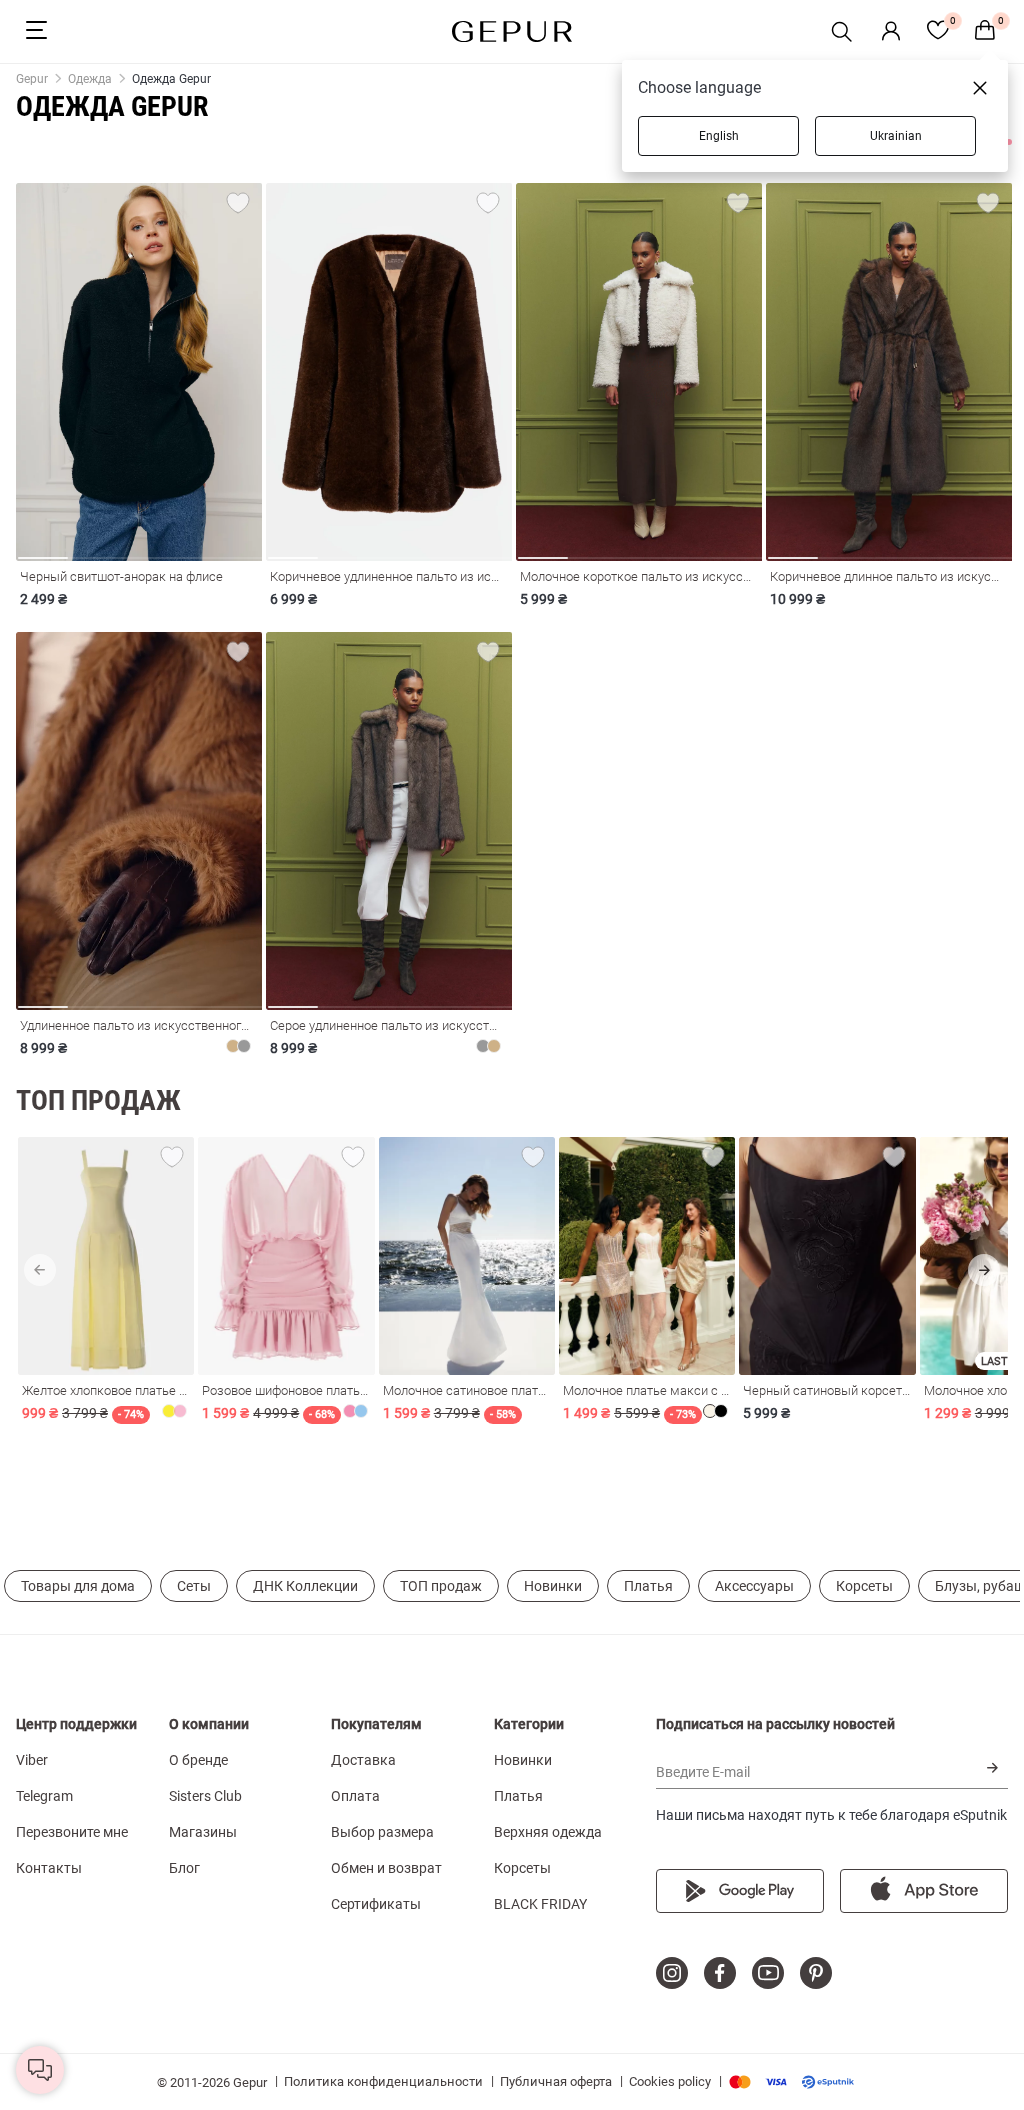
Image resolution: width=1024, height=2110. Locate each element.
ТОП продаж (441, 1586)
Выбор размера (382, 1832)
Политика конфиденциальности (383, 2081)
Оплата (355, 1796)
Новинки (553, 1586)
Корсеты (864, 1586)
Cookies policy (670, 2081)
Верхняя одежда (548, 1832)
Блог (184, 1868)
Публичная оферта (556, 2081)
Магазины (203, 1832)
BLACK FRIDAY (540, 1904)
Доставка (363, 1760)
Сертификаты (376, 1904)
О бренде (198, 1760)
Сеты (194, 1586)
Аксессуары (754, 1586)
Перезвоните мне (72, 1832)
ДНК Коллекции (305, 1586)
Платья (648, 1586)
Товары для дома (78, 1586)
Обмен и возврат (386, 1868)
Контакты (49, 1868)
